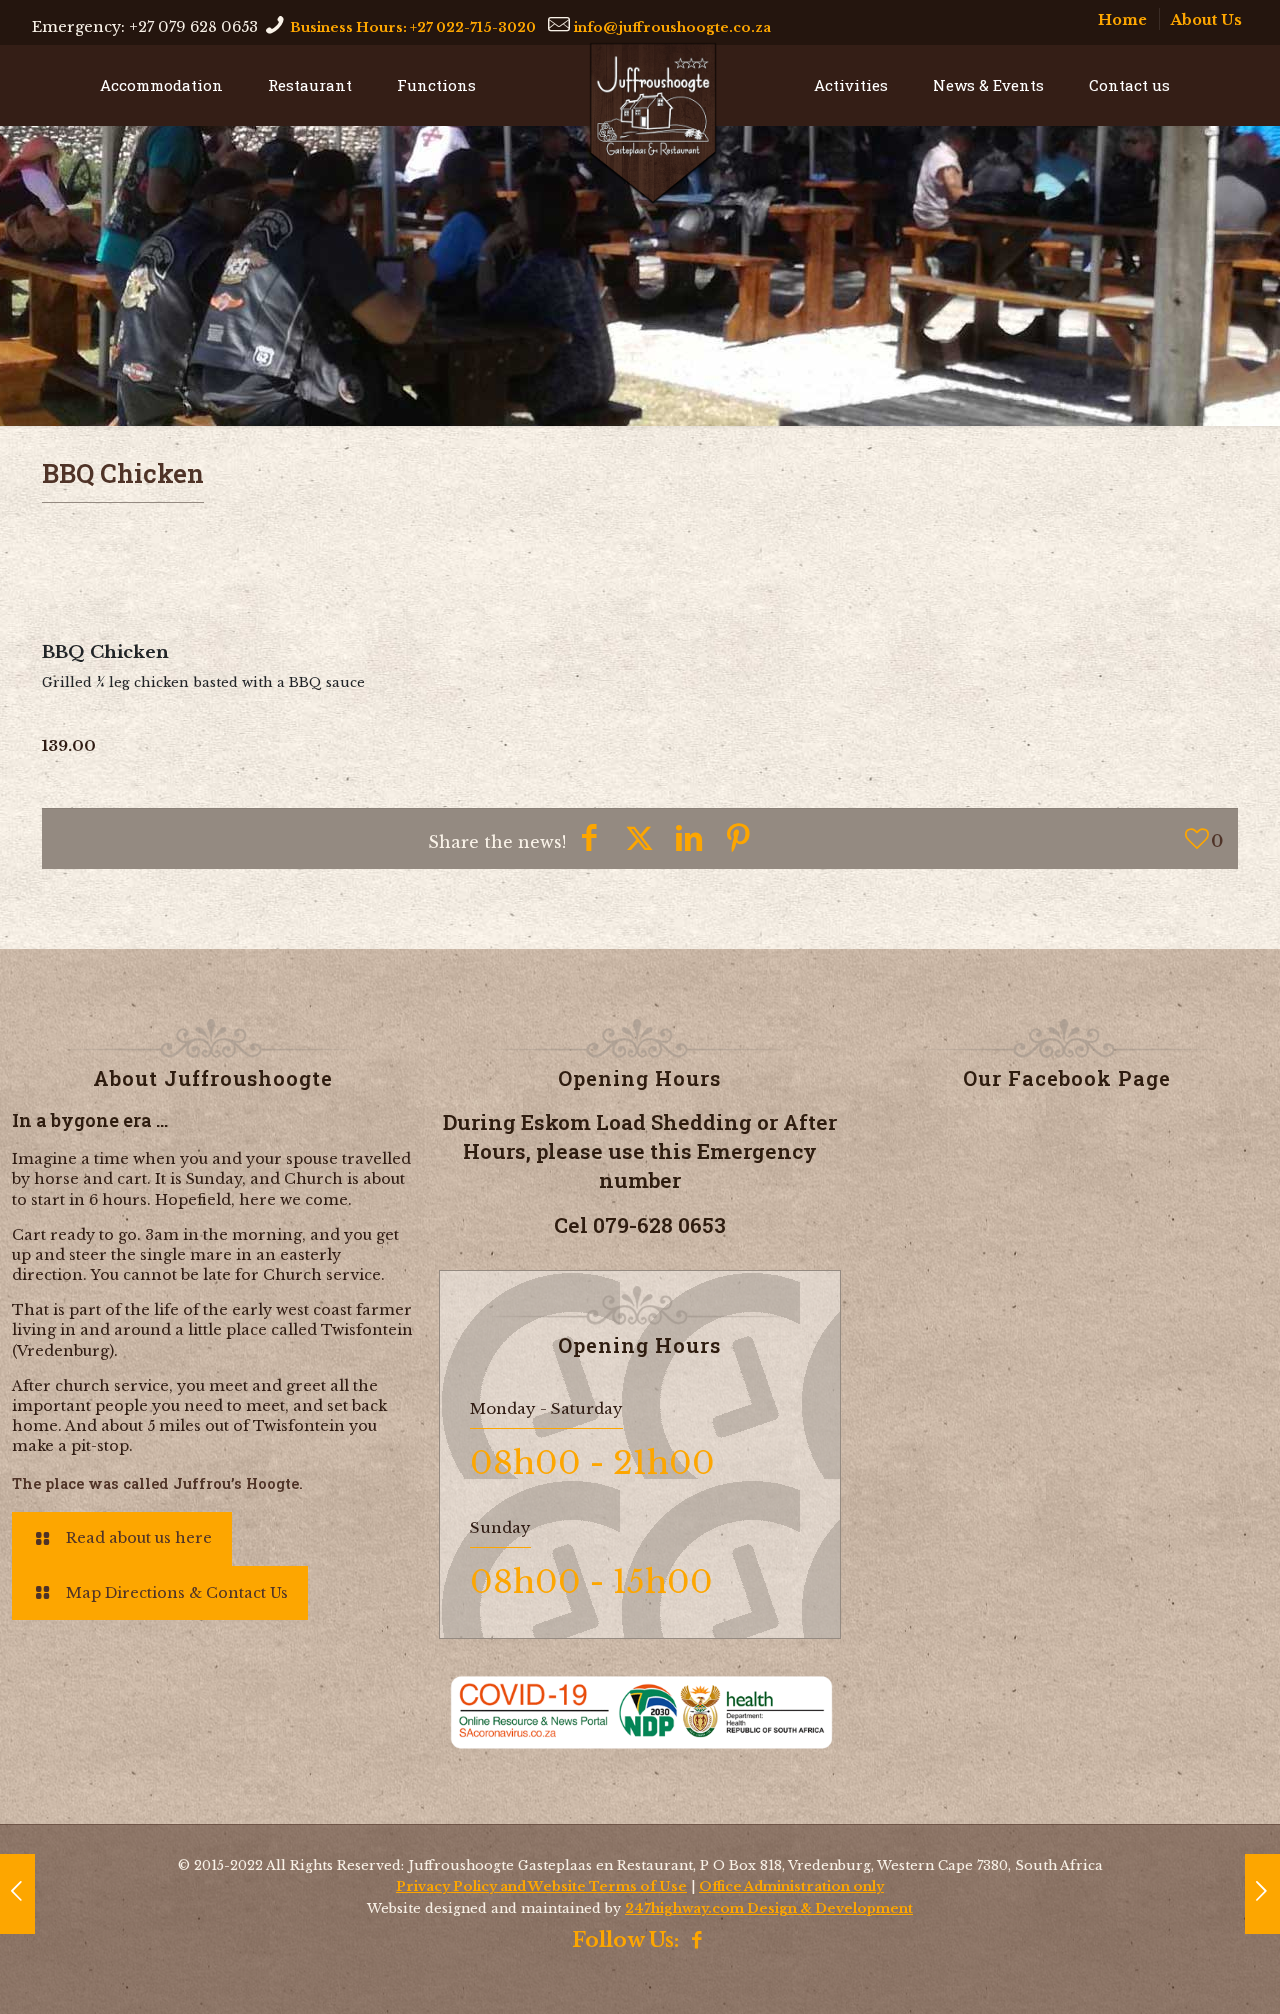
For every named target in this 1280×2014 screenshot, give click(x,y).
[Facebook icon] (697, 1942)
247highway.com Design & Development (769, 1908)
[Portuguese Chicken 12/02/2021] (17, 1894)
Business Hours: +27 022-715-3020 (413, 27)
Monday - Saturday (546, 1408)
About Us (1206, 20)
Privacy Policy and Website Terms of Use (541, 1886)
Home (1122, 20)
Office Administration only (791, 1886)
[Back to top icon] (1254, 1978)
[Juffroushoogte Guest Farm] (653, 123)
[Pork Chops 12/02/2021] (1262, 1894)
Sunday (500, 1527)
